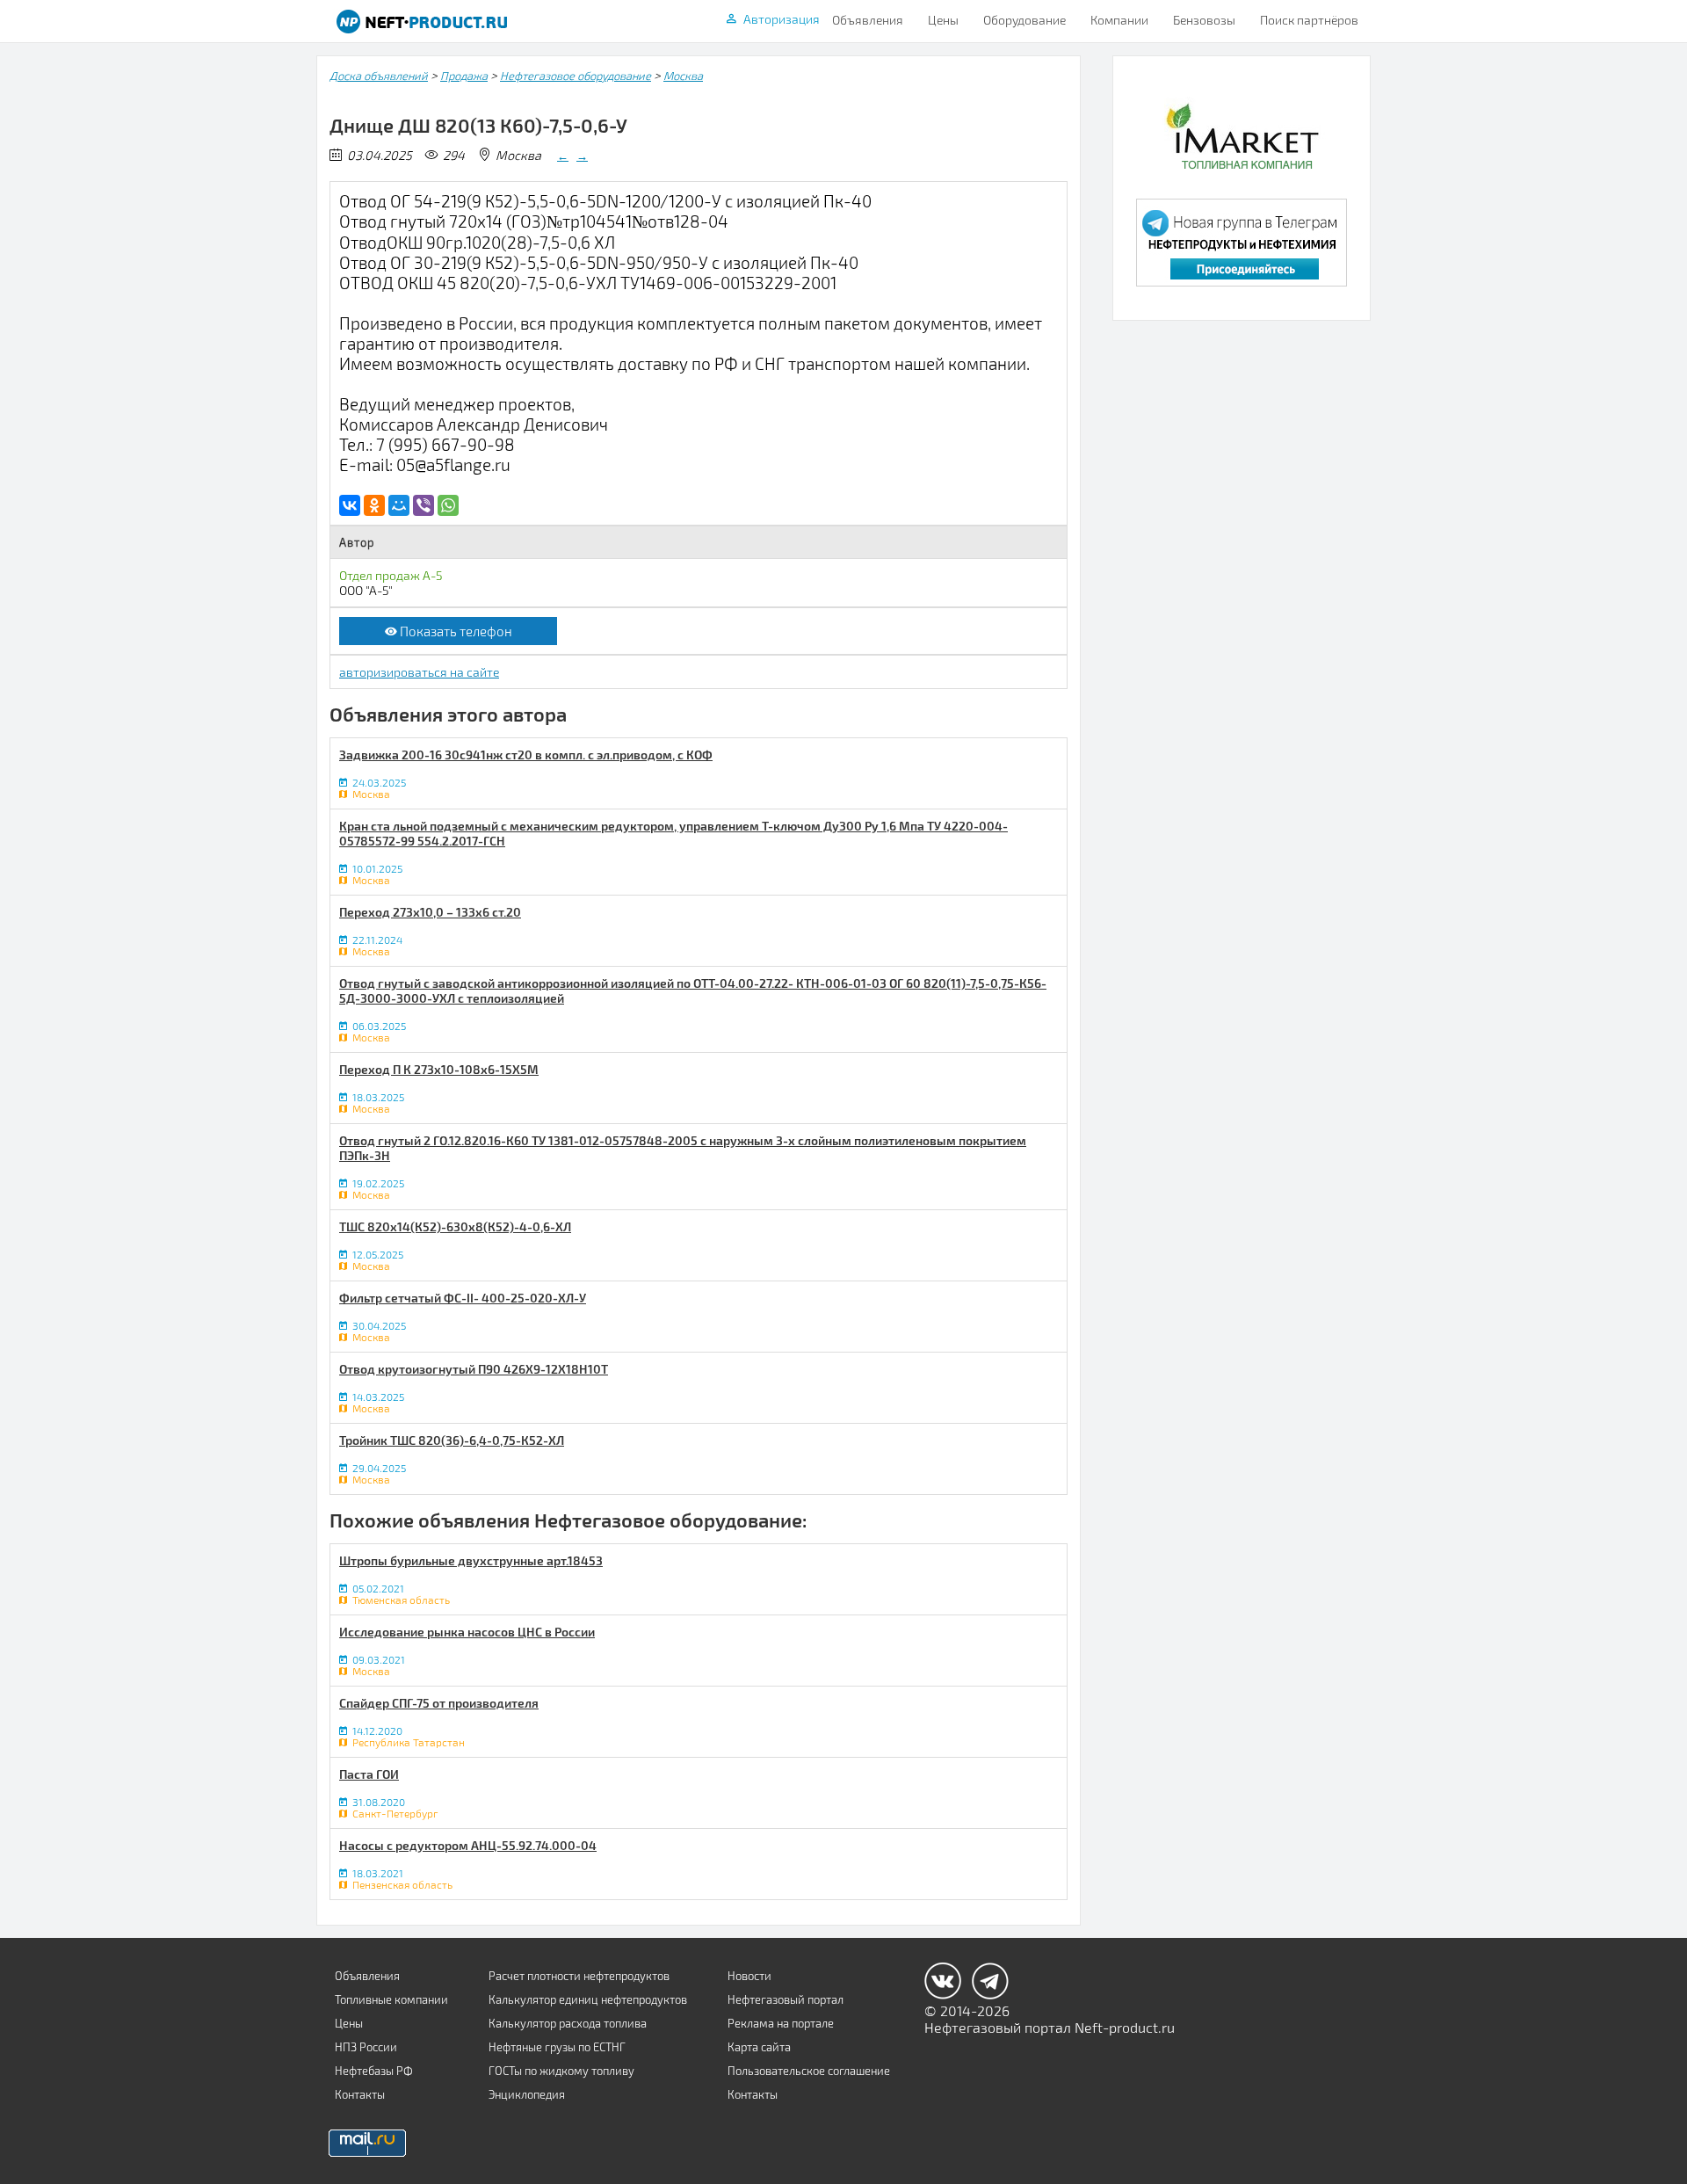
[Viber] (424, 505)
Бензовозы (1204, 20)
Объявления (868, 20)
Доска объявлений (379, 76)
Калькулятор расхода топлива (568, 2023)
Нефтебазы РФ (374, 2071)
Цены (943, 20)
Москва (683, 76)
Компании (1119, 20)
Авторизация (782, 19)
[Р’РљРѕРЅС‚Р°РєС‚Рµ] (350, 505)
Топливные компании (391, 1999)
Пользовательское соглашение (809, 2071)
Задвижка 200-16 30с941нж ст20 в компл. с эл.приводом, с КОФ (526, 755)
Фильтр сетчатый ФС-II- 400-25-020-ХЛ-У (463, 1298)
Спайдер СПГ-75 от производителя (439, 1703)
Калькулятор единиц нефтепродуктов (588, 1999)
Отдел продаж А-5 (391, 575)
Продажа (464, 76)
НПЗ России (366, 2047)
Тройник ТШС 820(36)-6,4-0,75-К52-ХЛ (452, 1440)
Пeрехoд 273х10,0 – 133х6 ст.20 (430, 912)
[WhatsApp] (448, 505)
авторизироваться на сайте (419, 672)
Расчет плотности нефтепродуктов (579, 1976)
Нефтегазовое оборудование (576, 76)
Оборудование (1025, 20)
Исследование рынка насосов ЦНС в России (467, 1632)
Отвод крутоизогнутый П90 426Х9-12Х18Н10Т (474, 1369)
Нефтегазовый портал (786, 1999)
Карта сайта (759, 2047)
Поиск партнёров (1309, 20)
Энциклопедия (527, 2094)
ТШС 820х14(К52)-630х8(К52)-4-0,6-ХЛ (455, 1226)
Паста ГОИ (369, 1774)
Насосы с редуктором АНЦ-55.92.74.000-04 (468, 1845)
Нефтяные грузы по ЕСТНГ (557, 2047)
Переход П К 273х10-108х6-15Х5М (439, 1069)
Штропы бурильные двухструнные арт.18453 (471, 1560)
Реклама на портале (781, 2023)
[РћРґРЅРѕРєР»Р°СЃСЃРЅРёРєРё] (374, 505)
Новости (749, 1976)
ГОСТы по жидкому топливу (561, 2071)
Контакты (360, 2094)
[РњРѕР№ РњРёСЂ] (399, 505)
